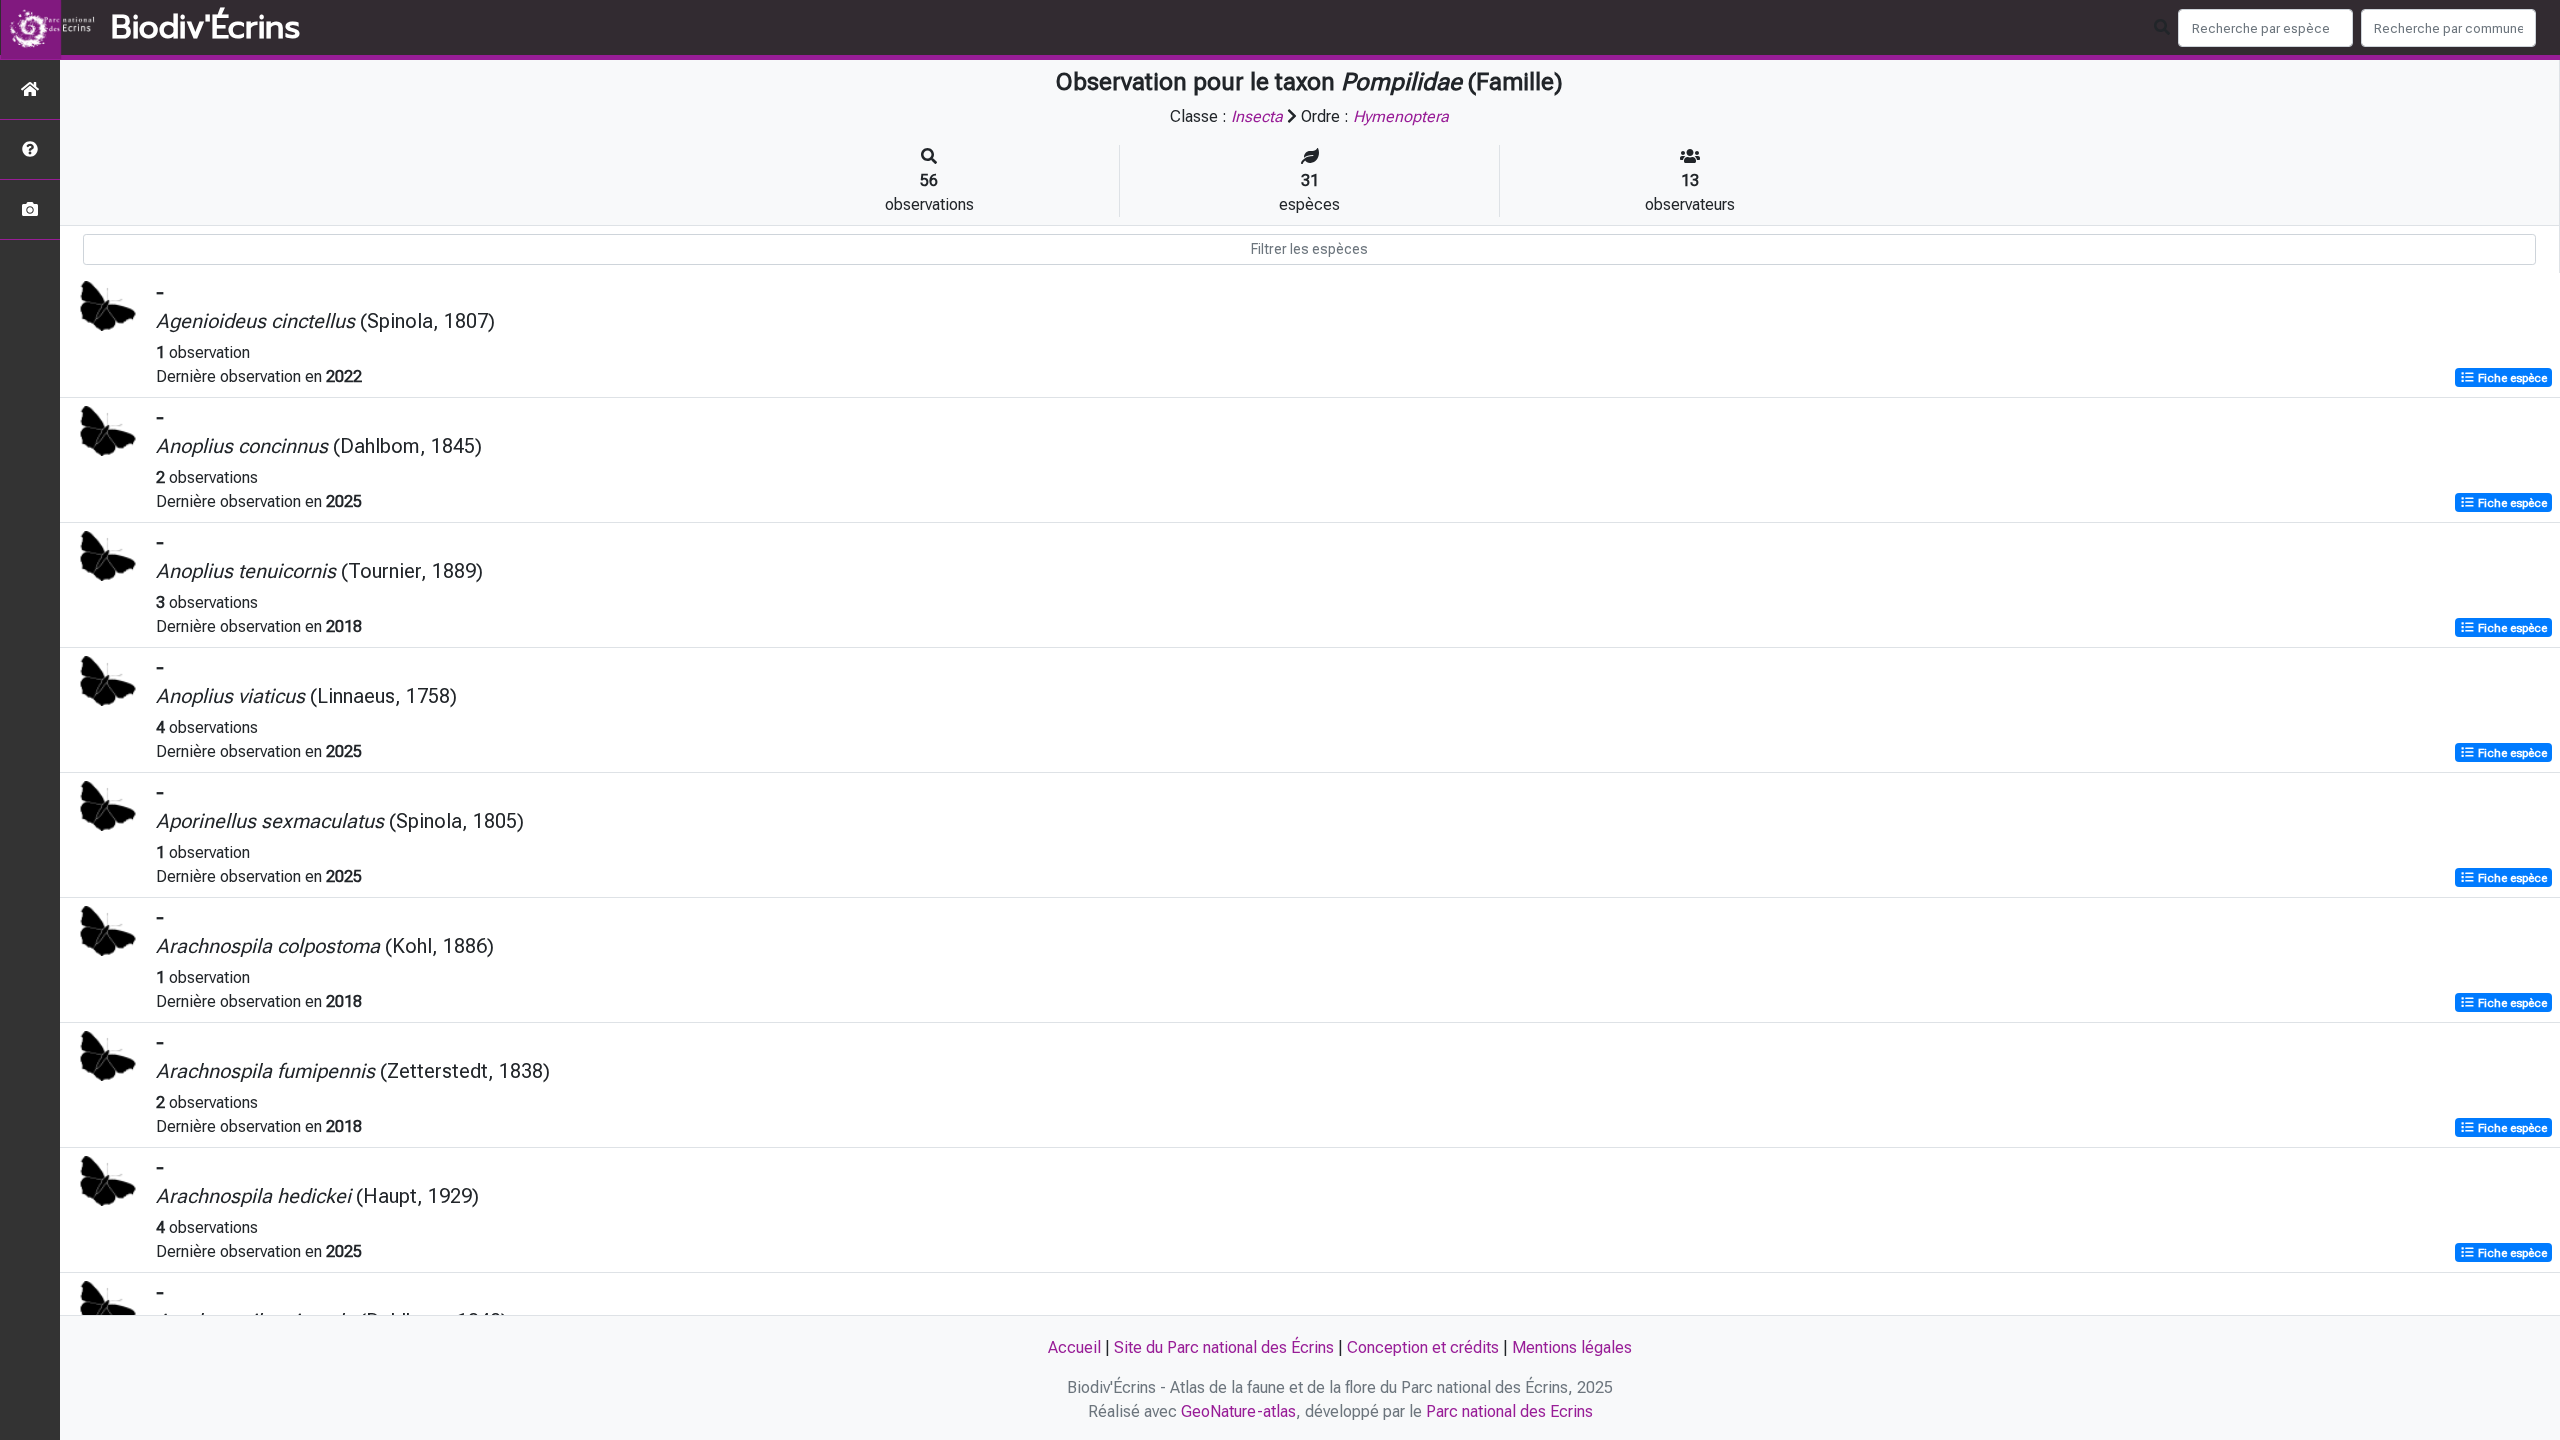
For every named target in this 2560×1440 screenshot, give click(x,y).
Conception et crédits (1423, 1347)
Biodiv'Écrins (205, 28)
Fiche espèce (2511, 378)
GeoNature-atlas (1238, 1411)
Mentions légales (1572, 1347)
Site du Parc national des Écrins (1224, 1347)
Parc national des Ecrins (1509, 1411)
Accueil (1074, 1347)
